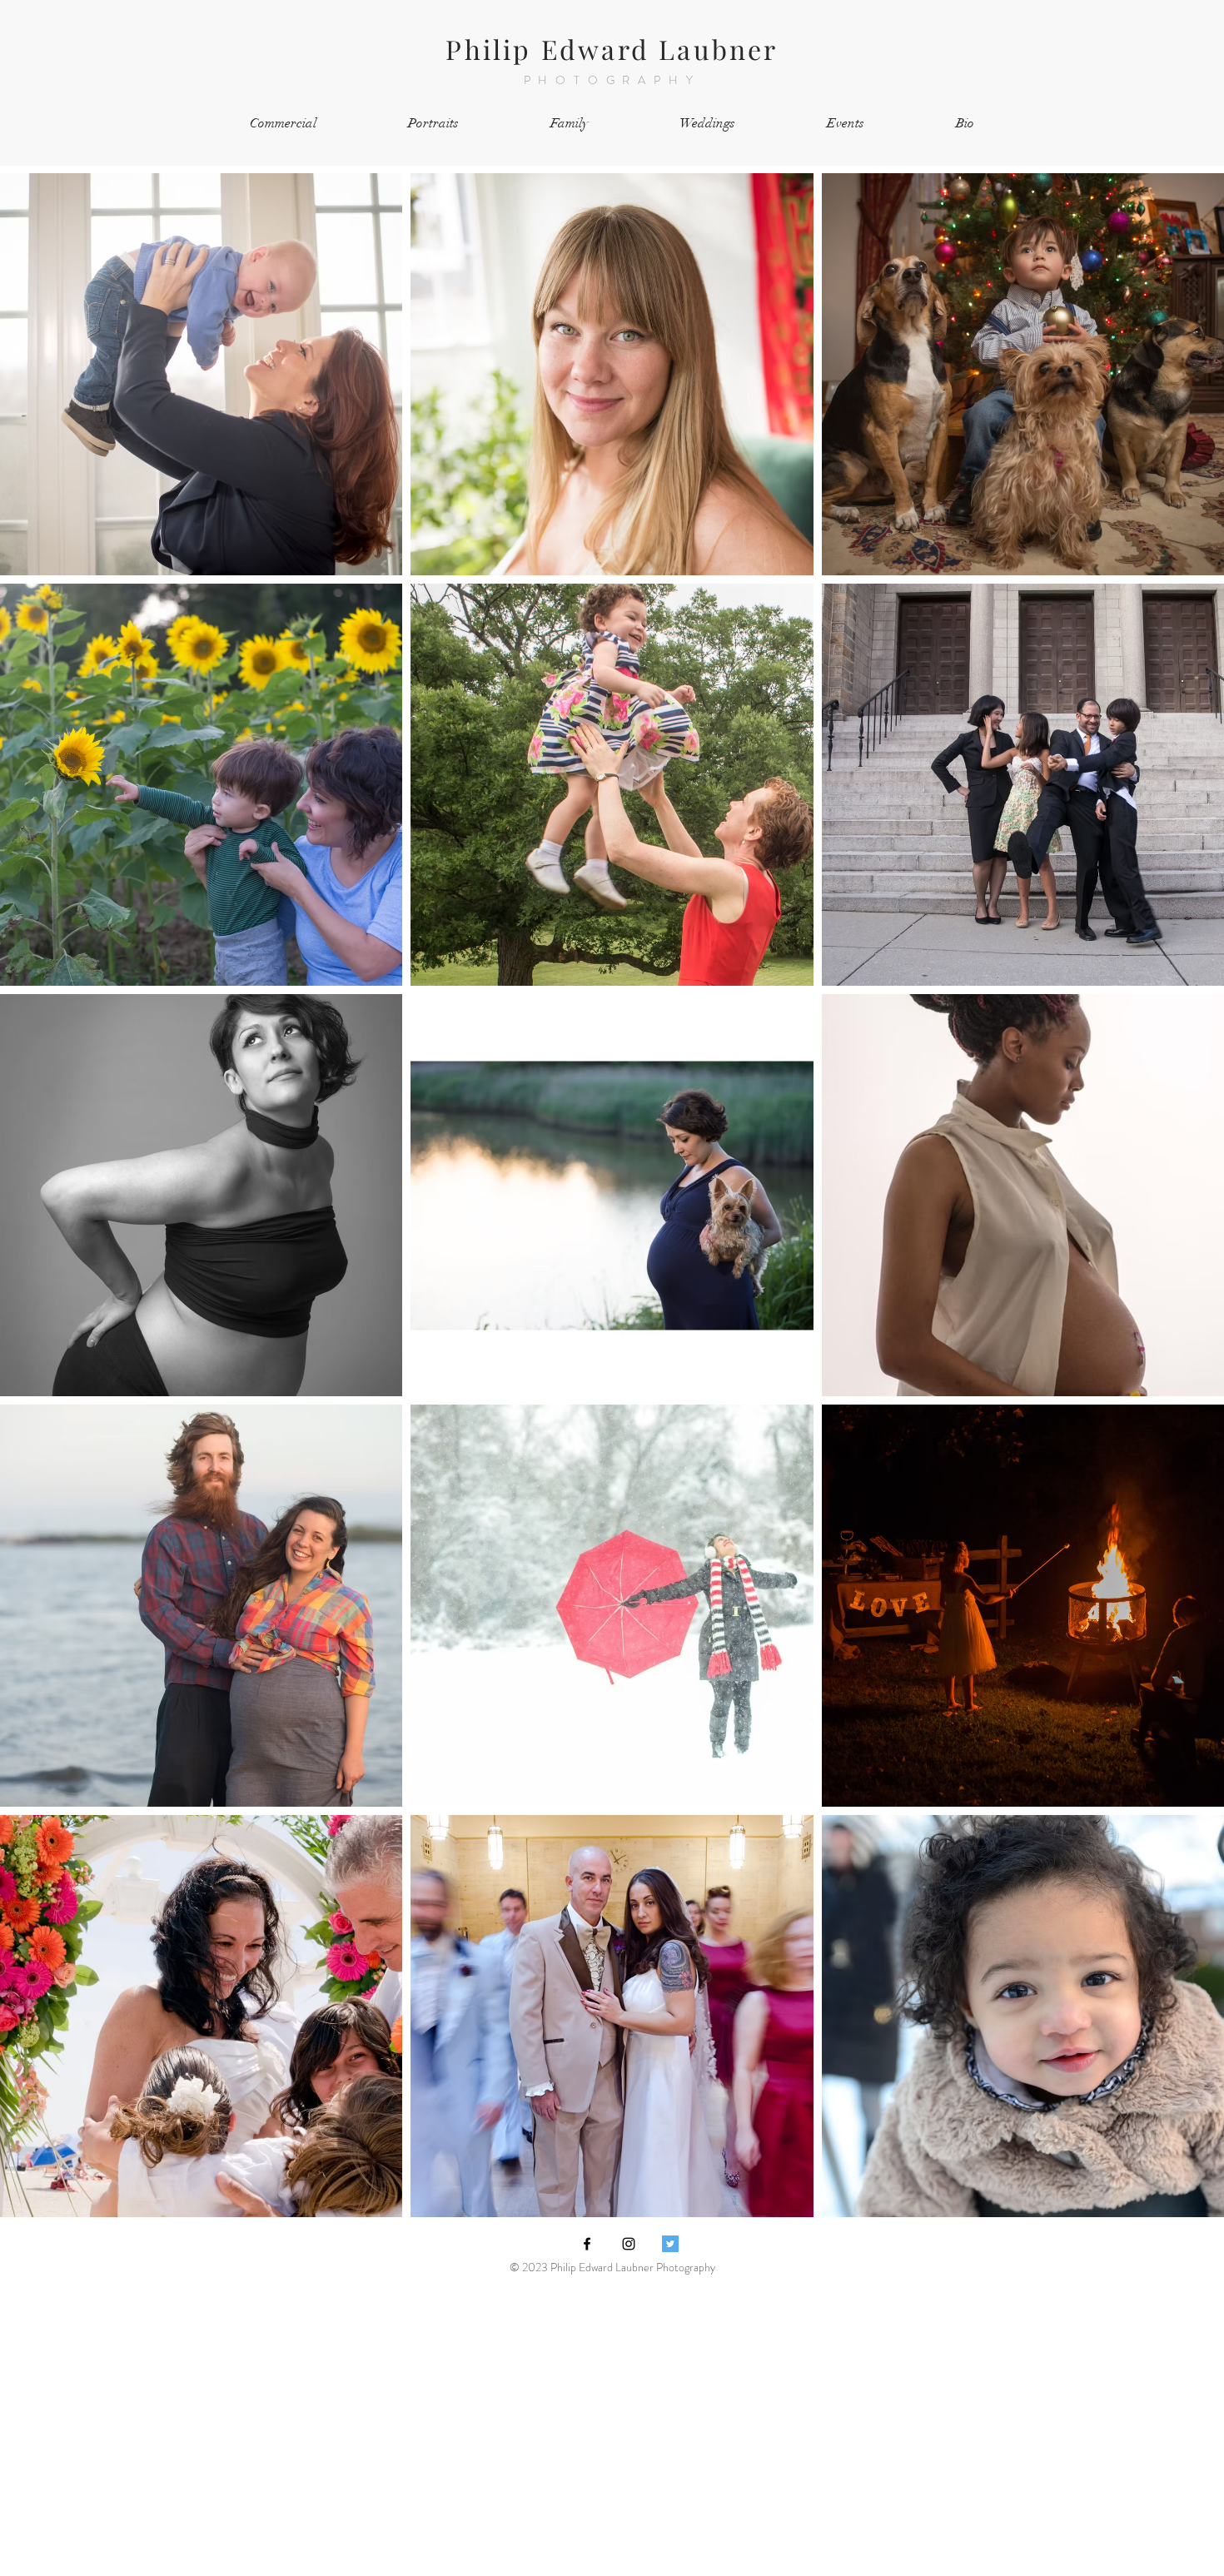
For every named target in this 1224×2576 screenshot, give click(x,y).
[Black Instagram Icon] (629, 2244)
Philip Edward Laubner (612, 49)
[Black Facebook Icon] (587, 2244)
